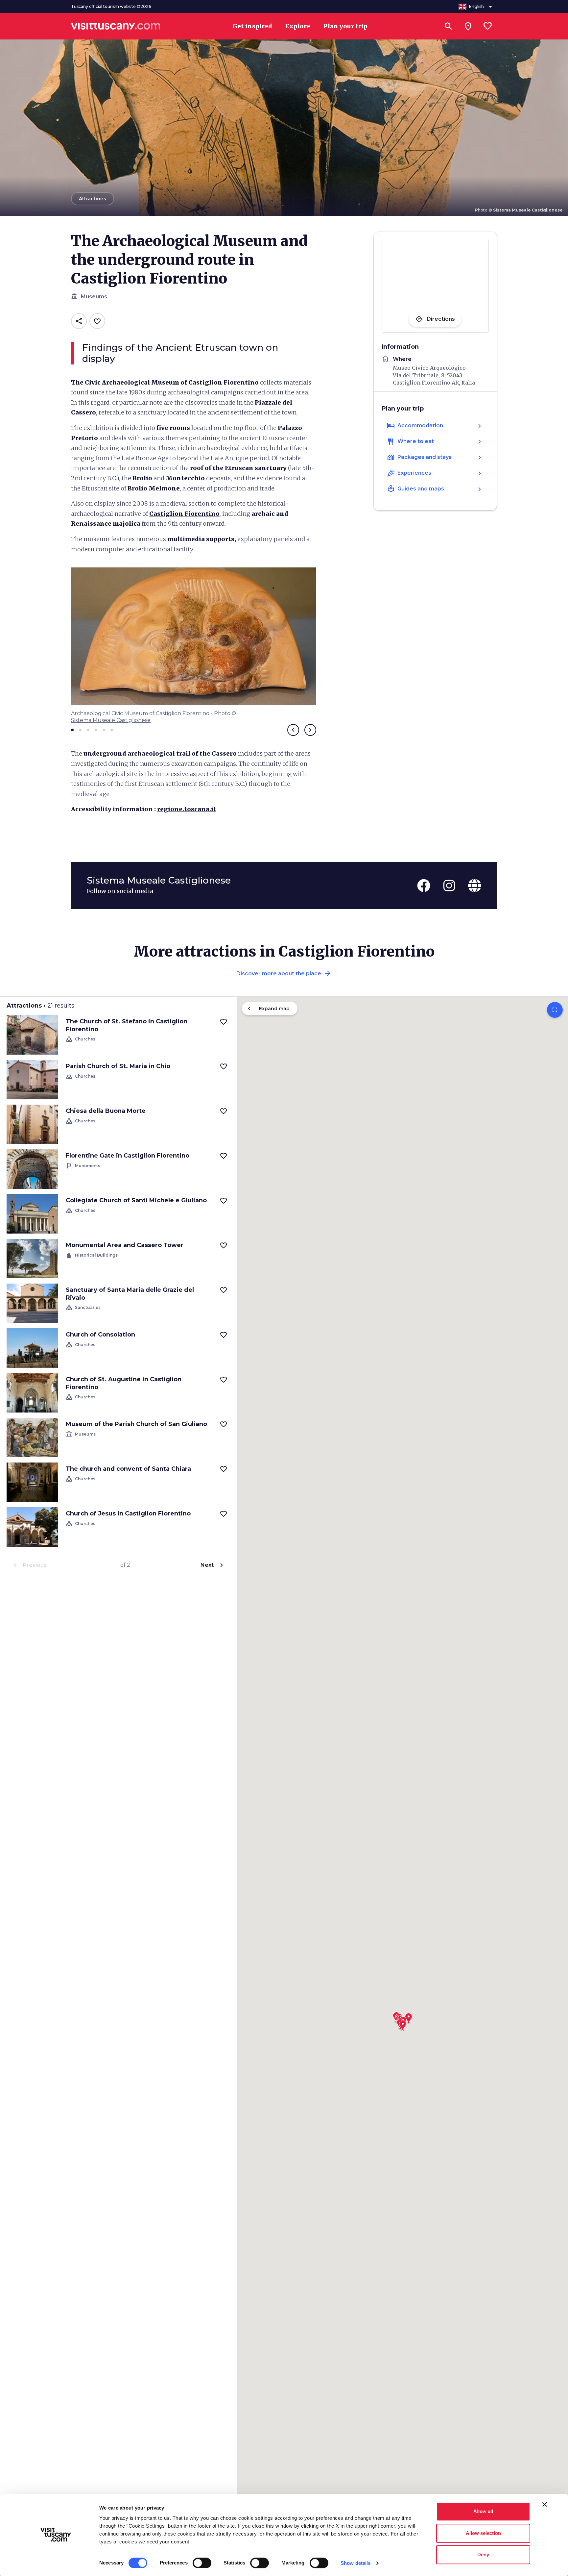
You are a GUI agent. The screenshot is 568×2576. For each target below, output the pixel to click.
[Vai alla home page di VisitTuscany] (116, 26)
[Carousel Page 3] (88, 730)
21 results (61, 1006)
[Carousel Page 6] (112, 730)
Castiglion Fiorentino (184, 514)
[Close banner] (545, 2504)
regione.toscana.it (187, 809)
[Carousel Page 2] (80, 730)
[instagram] (449, 886)
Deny (483, 2554)
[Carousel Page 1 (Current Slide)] (72, 730)
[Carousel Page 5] (104, 730)
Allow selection (483, 2533)
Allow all (483, 2511)
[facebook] (424, 886)
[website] (475, 886)
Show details (355, 2563)
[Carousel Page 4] (96, 730)
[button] (403, 2023)
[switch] (202, 2563)
